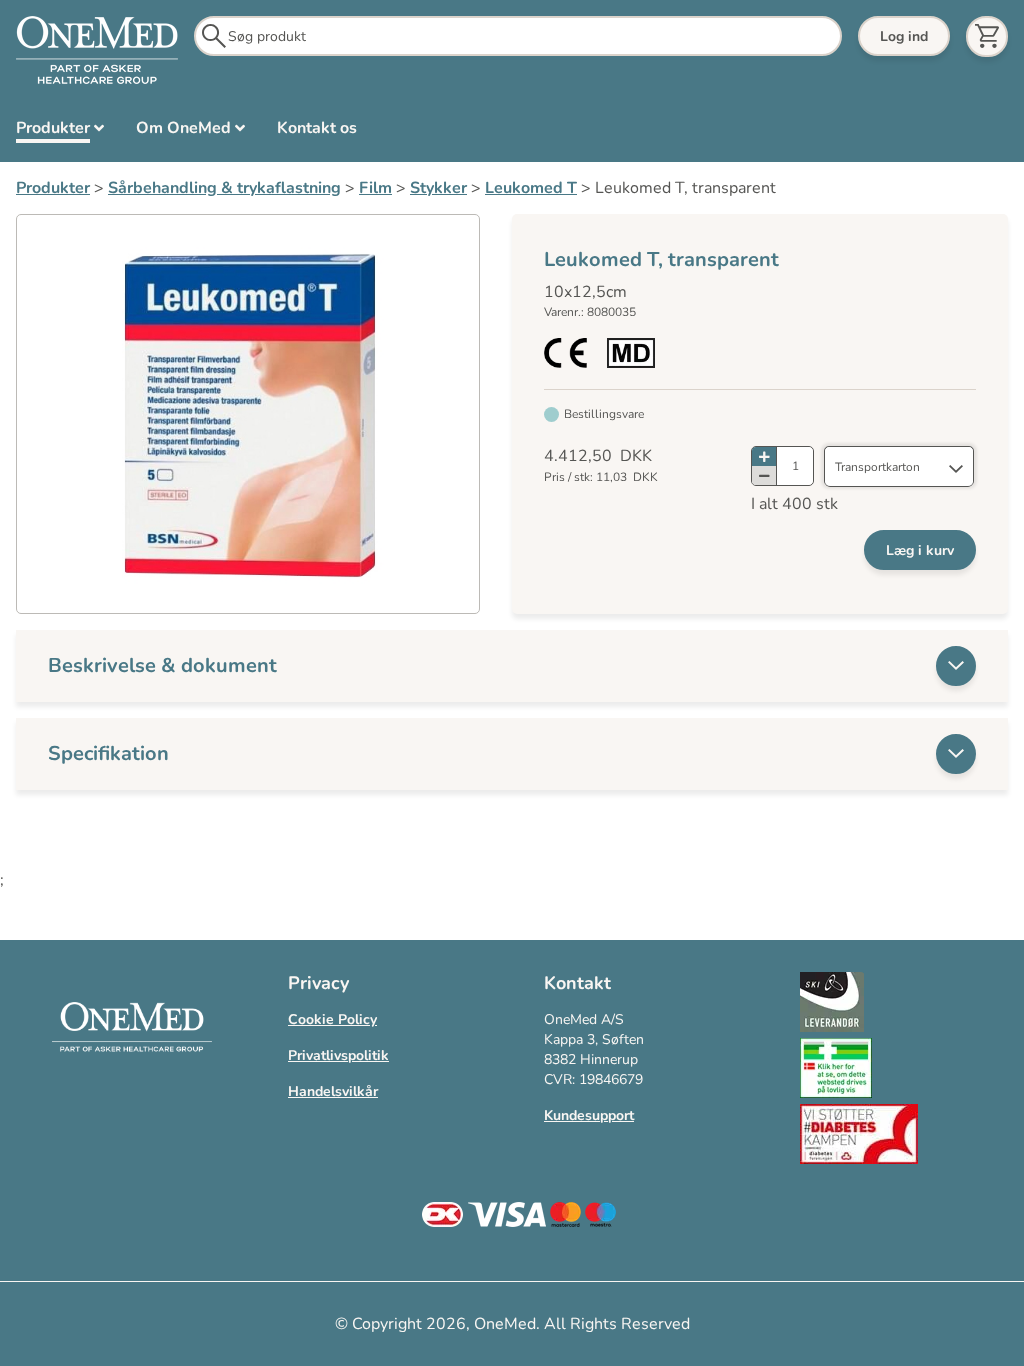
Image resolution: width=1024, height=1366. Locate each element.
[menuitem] (60, 132)
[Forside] (97, 51)
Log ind (904, 36)
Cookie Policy (332, 1019)
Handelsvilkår (333, 1091)
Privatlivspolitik (338, 1055)
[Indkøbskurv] (987, 36)
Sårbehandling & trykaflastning (224, 188)
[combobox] (899, 467)
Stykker (438, 188)
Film (375, 188)
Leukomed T (531, 188)
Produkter (53, 188)
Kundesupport (589, 1115)
